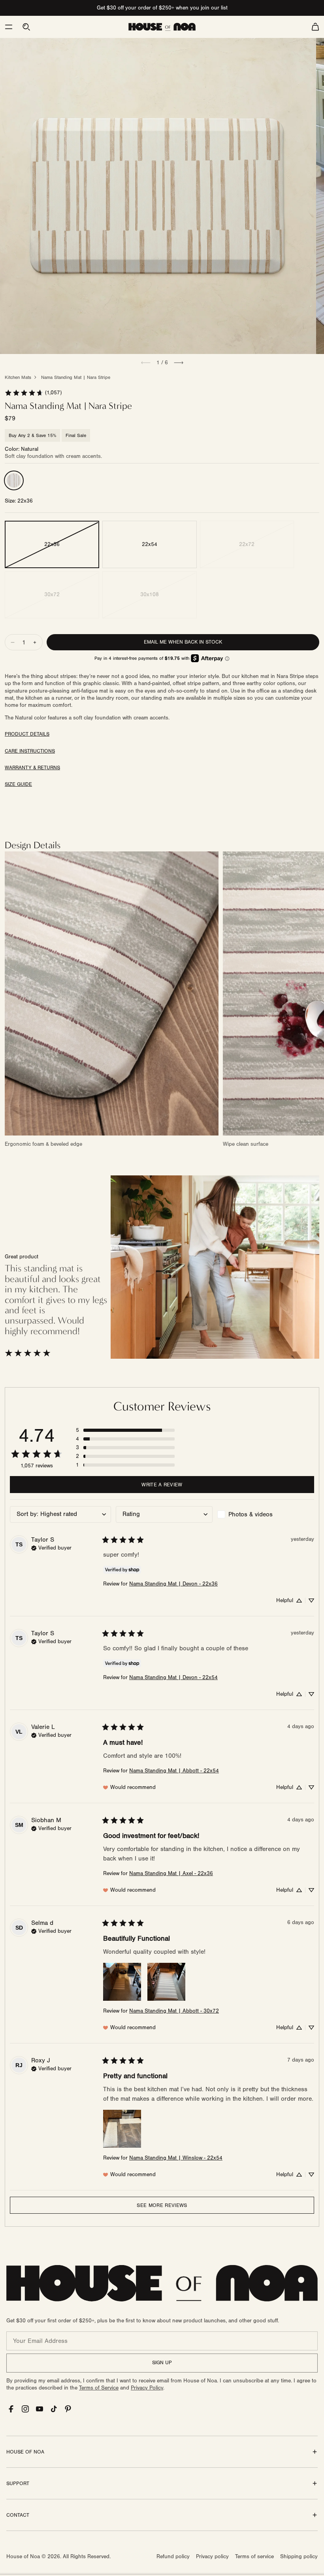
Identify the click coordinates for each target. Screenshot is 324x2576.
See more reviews (162, 2205)
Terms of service (254, 2557)
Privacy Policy (147, 2388)
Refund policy (173, 2557)
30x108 (150, 595)
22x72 (247, 544)
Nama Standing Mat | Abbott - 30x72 (174, 2011)
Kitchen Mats (18, 377)
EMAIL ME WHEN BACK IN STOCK (183, 642)
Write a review (162, 1485)
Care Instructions (30, 751)
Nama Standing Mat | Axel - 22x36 (171, 1874)
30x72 (52, 595)
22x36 (52, 544)
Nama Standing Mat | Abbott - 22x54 (174, 1771)
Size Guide (18, 784)
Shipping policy (299, 2557)
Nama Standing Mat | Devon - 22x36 (173, 1584)
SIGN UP (162, 2363)
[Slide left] (146, 363)
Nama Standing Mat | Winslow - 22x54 (176, 2158)
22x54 (150, 544)
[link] (33, 393)
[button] (9, 27)
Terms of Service (99, 2388)
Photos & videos (251, 1514)
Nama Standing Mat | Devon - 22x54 (173, 1678)
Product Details (27, 734)
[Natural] (14, 480)
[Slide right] (179, 363)
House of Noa (23, 2557)
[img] (51, 1547)
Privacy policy (212, 2557)
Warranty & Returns (32, 768)
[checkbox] (266, 1514)
